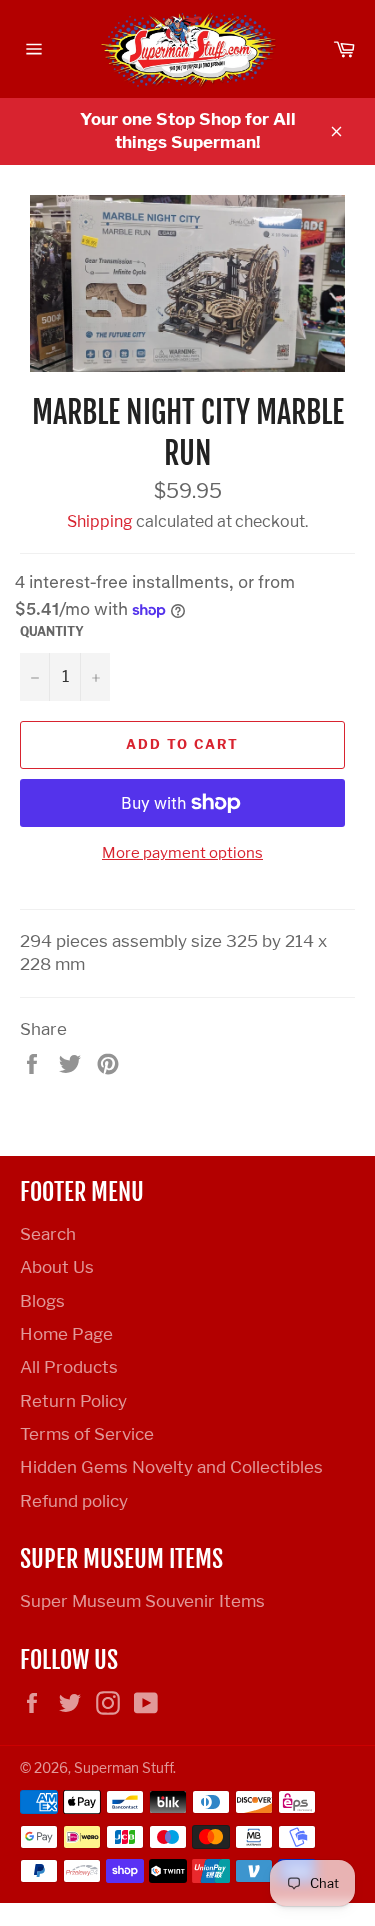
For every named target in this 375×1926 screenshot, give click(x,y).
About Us (57, 1267)
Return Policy (73, 1401)
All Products (69, 1367)
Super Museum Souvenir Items (142, 1601)
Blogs (42, 1301)
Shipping (100, 521)
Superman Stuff (123, 1768)
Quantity (52, 631)
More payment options (182, 853)
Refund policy (74, 1501)
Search (48, 1234)
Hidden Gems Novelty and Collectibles (171, 1467)
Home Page (66, 1334)
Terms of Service (87, 1434)
